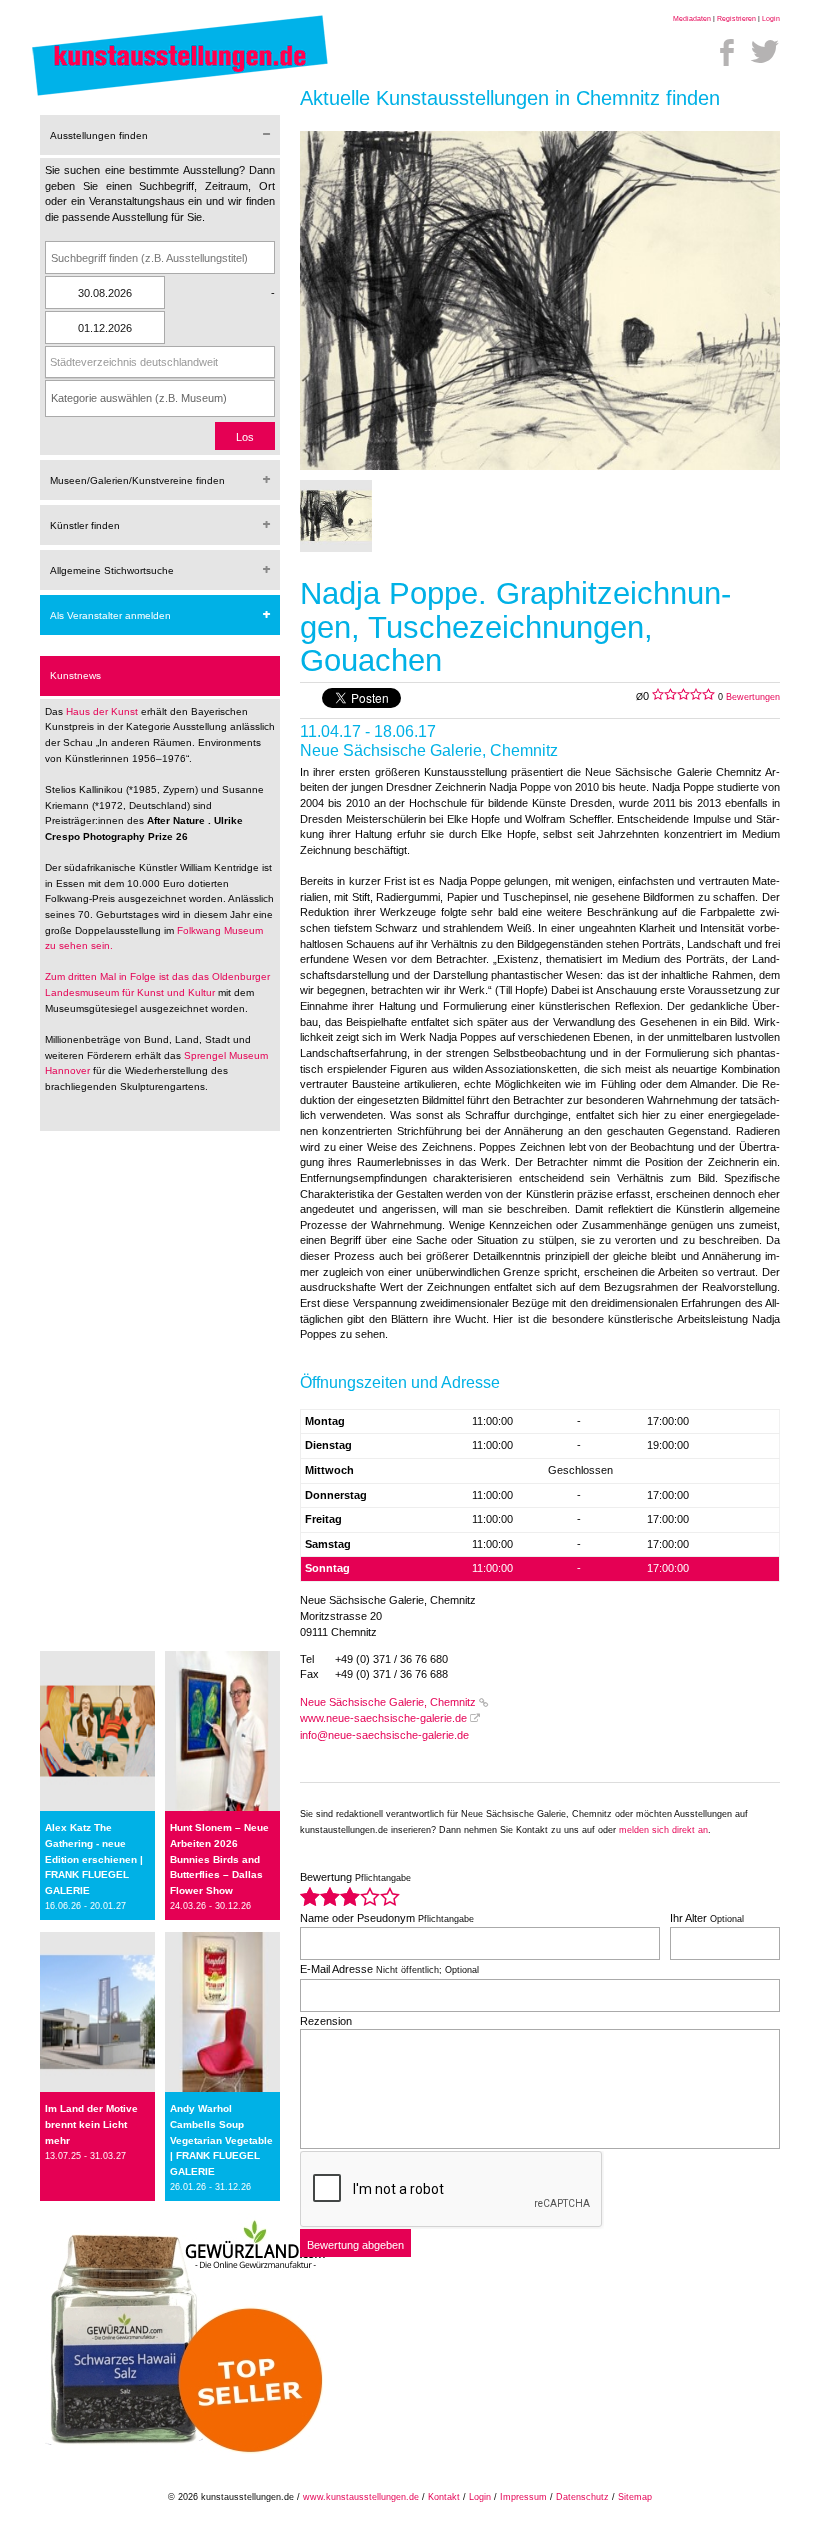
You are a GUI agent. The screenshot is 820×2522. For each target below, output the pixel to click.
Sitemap (635, 2497)
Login (771, 18)
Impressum (523, 2497)
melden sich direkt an (663, 1830)
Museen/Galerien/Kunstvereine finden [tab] (137, 480)
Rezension (326, 2021)
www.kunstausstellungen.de (361, 2497)
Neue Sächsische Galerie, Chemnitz (388, 1702)
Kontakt (444, 2497)
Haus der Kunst (103, 711)
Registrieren (736, 18)
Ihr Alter (707, 1918)
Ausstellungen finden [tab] (99, 135)
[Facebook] (727, 52)
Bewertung (355, 1877)
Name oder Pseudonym (387, 1918)
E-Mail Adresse (389, 1969)
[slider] (350, 1896)
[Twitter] (765, 52)
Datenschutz (582, 2497)
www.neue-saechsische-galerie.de (383, 1718)
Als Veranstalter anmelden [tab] (110, 615)
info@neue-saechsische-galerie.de (384, 1735)
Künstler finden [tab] (85, 525)
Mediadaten (692, 18)
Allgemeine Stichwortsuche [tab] (112, 570)
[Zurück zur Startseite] (180, 95)
